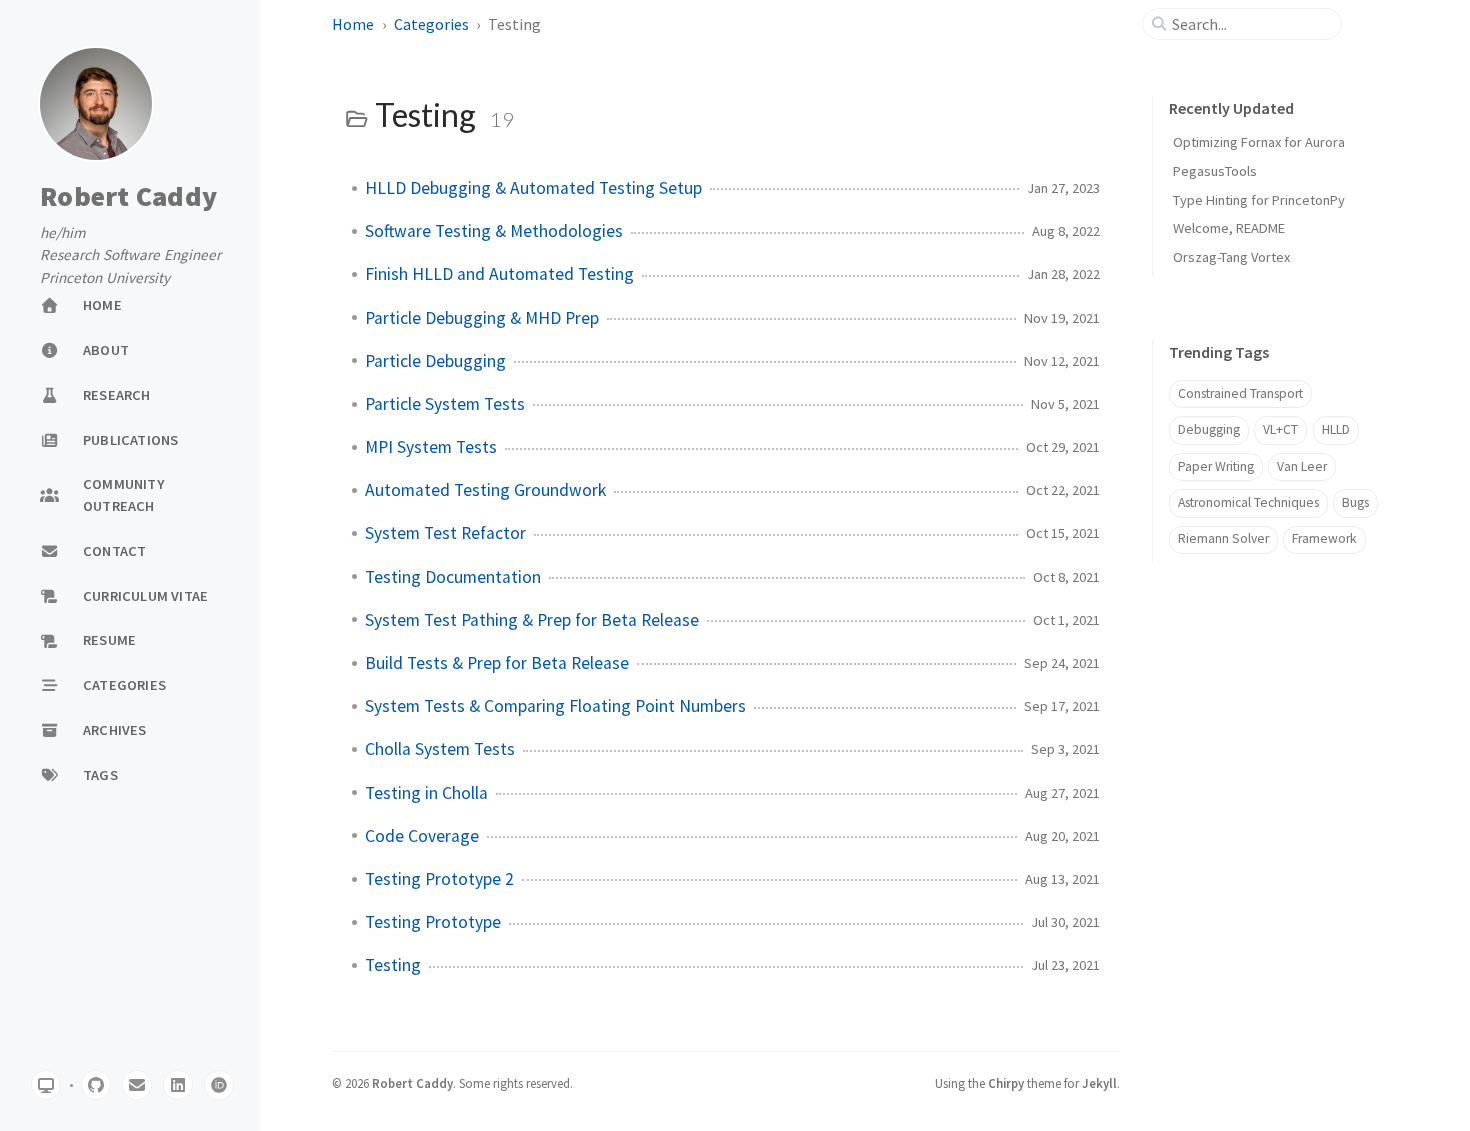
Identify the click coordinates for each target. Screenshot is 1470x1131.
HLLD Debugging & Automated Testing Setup (533, 188)
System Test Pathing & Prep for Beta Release (532, 620)
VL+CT (1280, 429)
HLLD (1336, 429)
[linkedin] (178, 1085)
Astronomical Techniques (1248, 502)
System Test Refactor (445, 533)
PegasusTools (1215, 171)
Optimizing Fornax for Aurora (1259, 142)
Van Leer (1302, 466)
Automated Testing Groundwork (485, 490)
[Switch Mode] (46, 1085)
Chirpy (1006, 1083)
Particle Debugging (435, 361)
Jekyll (1099, 1083)
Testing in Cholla (426, 793)
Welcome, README (1229, 228)
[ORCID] (219, 1085)
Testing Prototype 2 (439, 879)
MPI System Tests (431, 447)
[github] (96, 1085)
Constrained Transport (1240, 393)
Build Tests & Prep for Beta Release (497, 663)
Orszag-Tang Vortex (1231, 257)
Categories (431, 24)
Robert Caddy (128, 197)
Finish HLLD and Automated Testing (499, 274)
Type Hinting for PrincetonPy (1259, 200)
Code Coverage (422, 836)
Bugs (1355, 502)
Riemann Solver (1223, 538)
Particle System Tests (445, 404)
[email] (137, 1085)
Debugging (1209, 429)
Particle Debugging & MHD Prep (482, 318)
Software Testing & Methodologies (494, 231)
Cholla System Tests (440, 749)
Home (353, 24)
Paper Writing (1216, 466)
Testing (393, 965)
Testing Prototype (433, 922)
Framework (1324, 538)
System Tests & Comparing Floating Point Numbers (555, 706)
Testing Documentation (453, 577)
